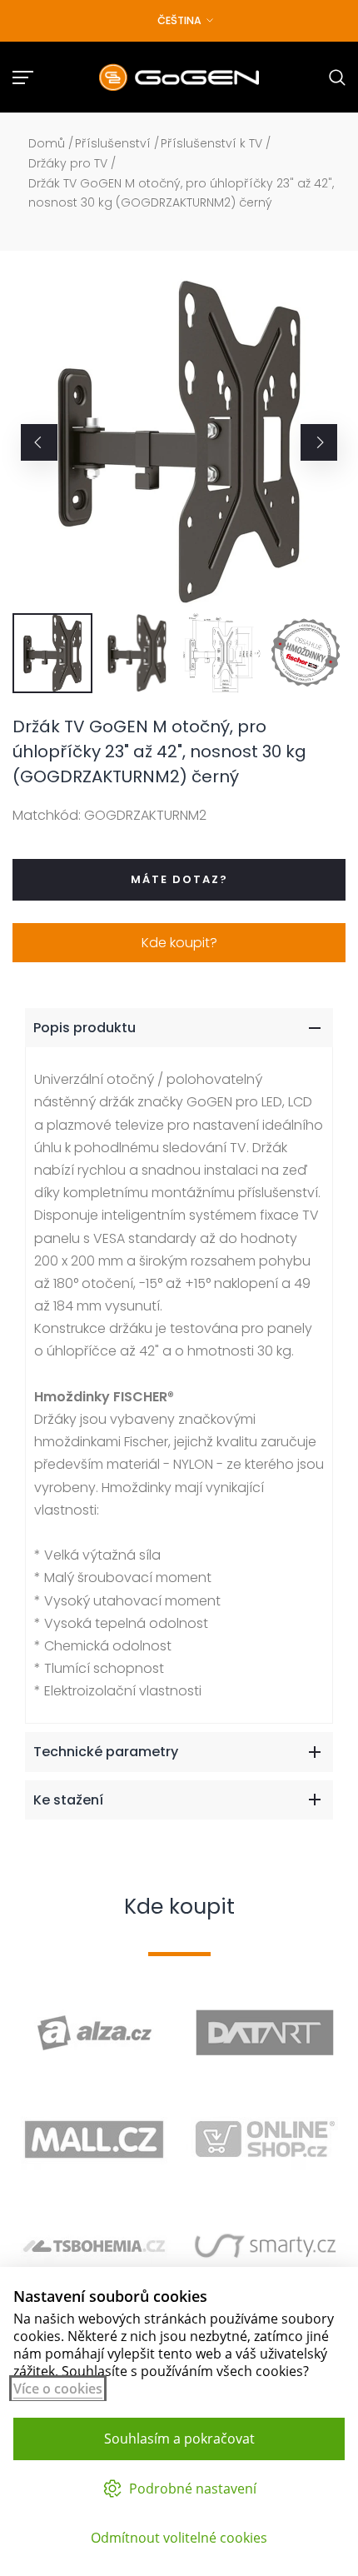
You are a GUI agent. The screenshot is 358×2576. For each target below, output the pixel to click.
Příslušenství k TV (211, 143)
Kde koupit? (179, 943)
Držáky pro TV (68, 163)
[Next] (319, 442)
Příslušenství (113, 143)
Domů (47, 143)
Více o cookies (58, 2389)
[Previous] (39, 442)
